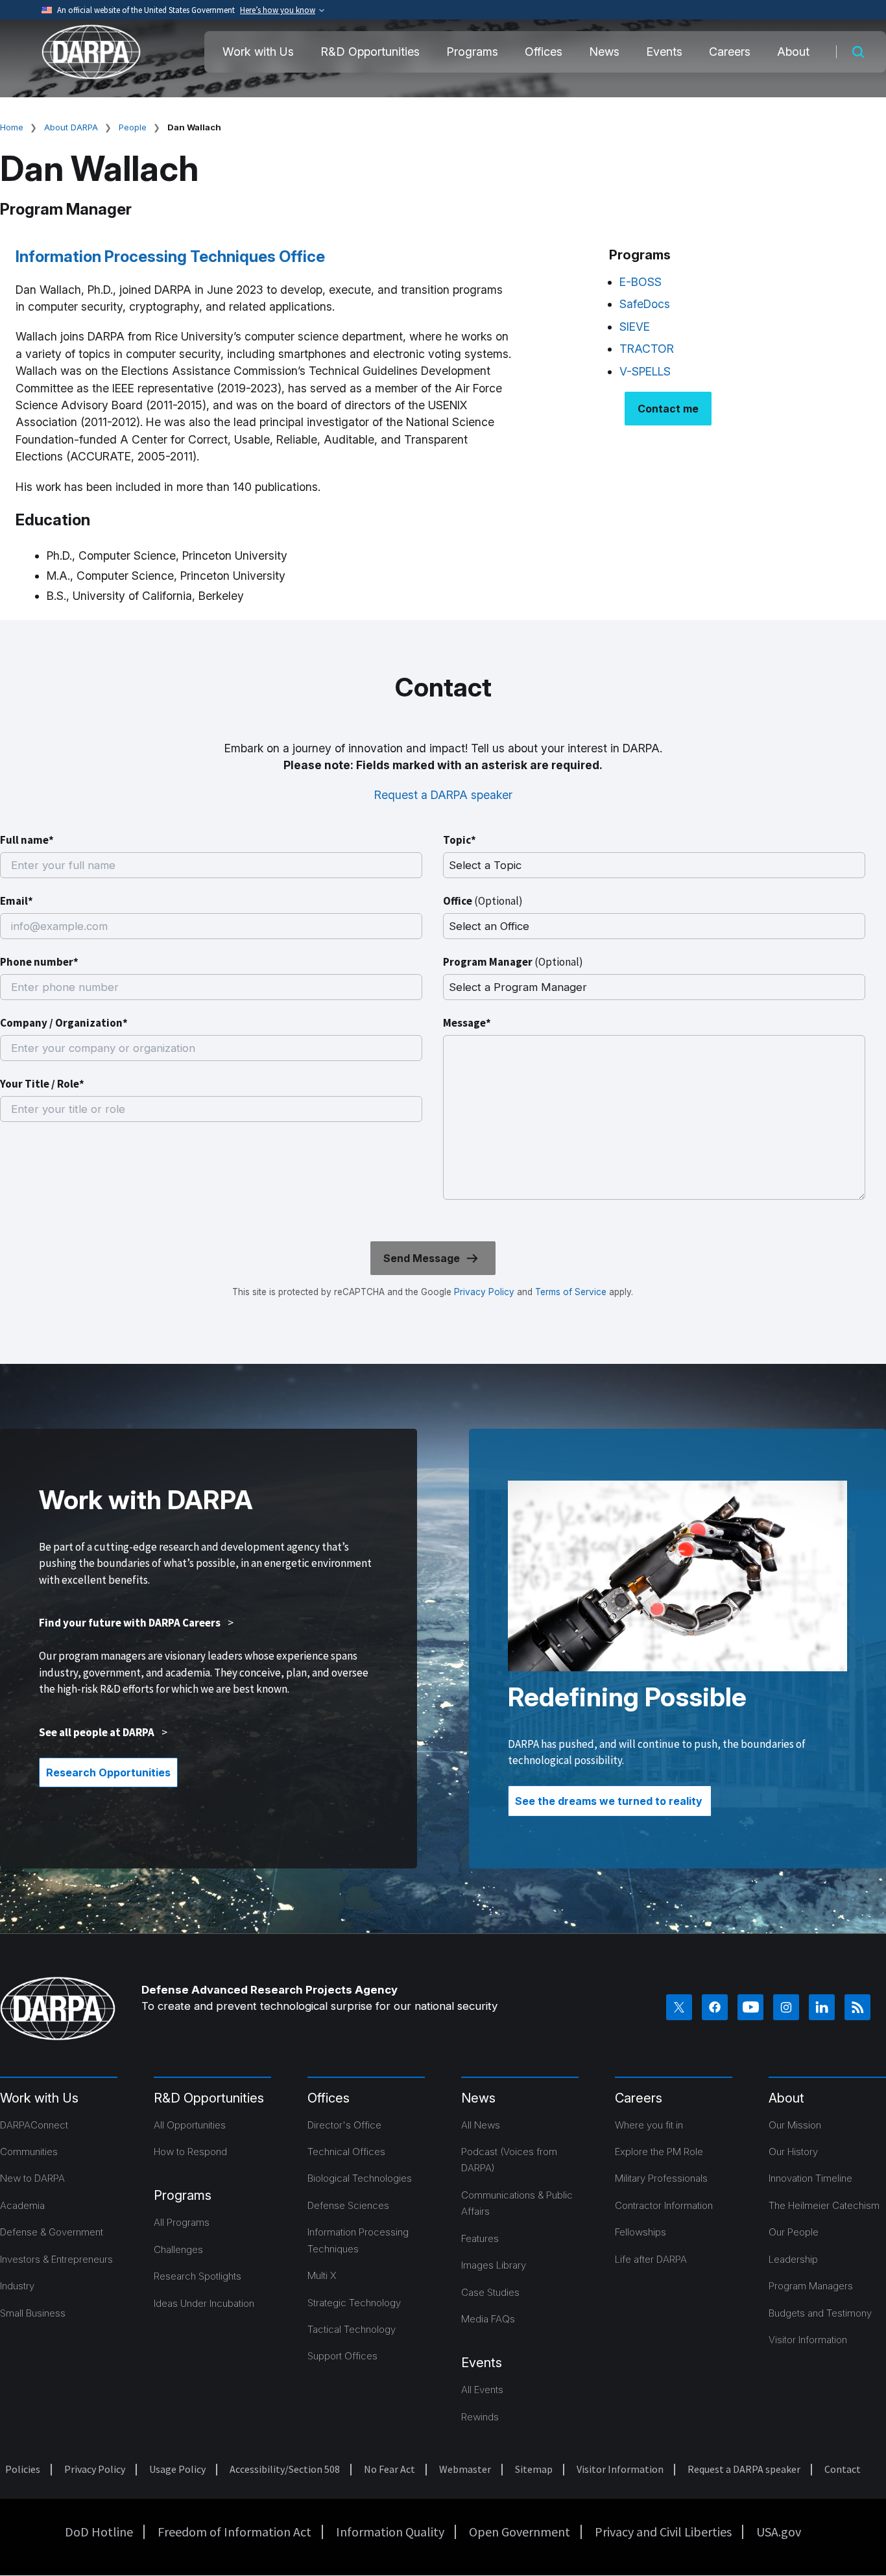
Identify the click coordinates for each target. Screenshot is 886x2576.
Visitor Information (808, 2340)
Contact (843, 2469)
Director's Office (344, 2125)
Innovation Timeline (810, 2178)
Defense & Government (52, 2232)
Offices (544, 52)
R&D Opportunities (370, 52)
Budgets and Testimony (820, 2313)
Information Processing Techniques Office (170, 256)
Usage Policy (177, 2469)
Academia (22, 2205)
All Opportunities (190, 2125)
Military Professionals (661, 2178)
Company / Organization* (64, 1023)
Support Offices (342, 2356)
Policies (23, 2469)
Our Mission (795, 2125)
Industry (17, 2286)
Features (480, 2238)
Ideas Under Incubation (204, 2303)
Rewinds (480, 2417)
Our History (793, 2152)
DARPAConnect (34, 2125)
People (133, 127)
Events (664, 52)
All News (481, 2125)
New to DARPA (32, 2178)
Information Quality (390, 2532)
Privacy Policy (484, 1292)
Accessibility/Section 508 (285, 2469)
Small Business (33, 2313)
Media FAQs (488, 2319)
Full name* (27, 840)
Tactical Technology (352, 2329)
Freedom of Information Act (234, 2532)
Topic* (460, 840)
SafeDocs (645, 304)
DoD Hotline (99, 2532)
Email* (17, 901)
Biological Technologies (360, 2178)
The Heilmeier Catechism (824, 2205)
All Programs (182, 2222)
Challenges (178, 2249)
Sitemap (534, 2469)
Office (483, 901)
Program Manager (513, 962)
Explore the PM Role (659, 2152)
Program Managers (811, 2286)
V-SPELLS (645, 371)
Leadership (793, 2259)
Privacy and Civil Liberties (663, 2532)
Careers (730, 52)
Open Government (520, 2532)
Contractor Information (664, 2205)
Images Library (494, 2265)
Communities (29, 2152)
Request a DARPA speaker (443, 795)
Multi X (322, 2275)
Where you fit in (649, 2125)
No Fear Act (389, 2469)
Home (12, 127)
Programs (472, 52)
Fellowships (641, 2232)
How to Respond (190, 2152)
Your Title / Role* (42, 1084)
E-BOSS (641, 282)
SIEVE (635, 327)
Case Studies (490, 2292)
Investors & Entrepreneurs (56, 2259)
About (793, 52)
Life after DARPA (651, 2259)
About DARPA (71, 127)
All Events (482, 2390)
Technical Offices (346, 2152)
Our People (794, 2232)
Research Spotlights (198, 2276)
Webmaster (465, 2469)
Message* (467, 1023)
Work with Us (258, 52)
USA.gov (779, 2532)
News (604, 52)
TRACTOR (647, 349)
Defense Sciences (348, 2205)
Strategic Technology (354, 2303)
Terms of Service (569, 1292)
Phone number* (39, 962)
